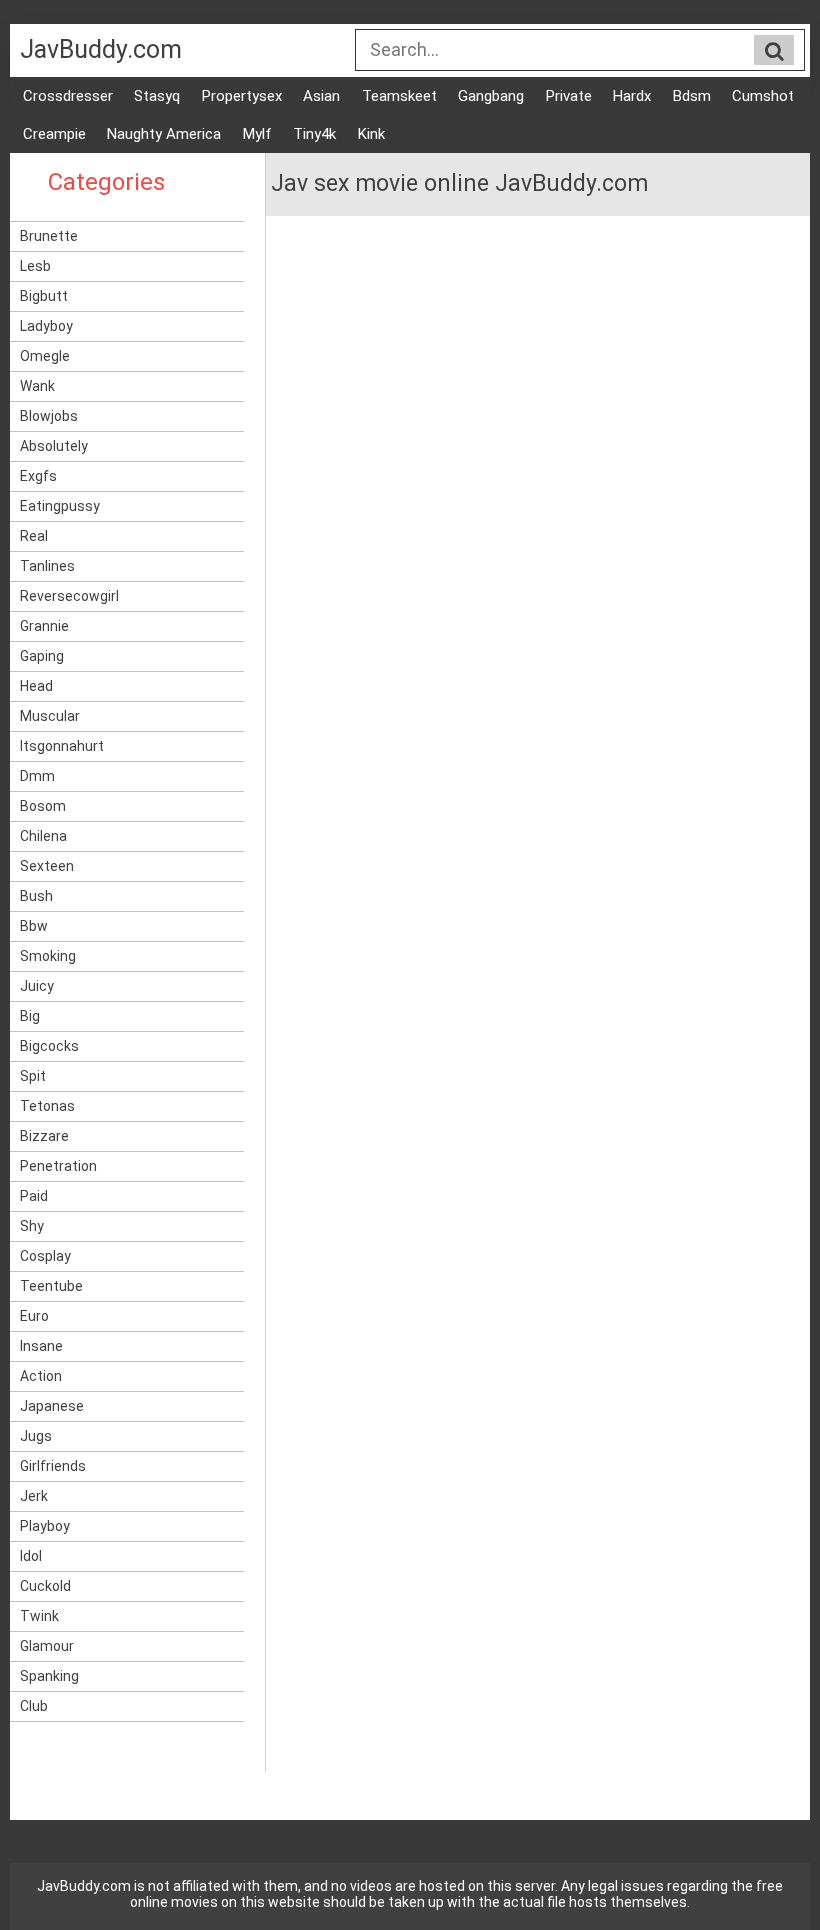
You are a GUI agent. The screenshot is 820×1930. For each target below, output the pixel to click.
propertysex (242, 96)
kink (371, 134)
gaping (42, 656)
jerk (34, 1496)
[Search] (774, 51)
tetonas (47, 1106)
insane (41, 1346)
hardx (632, 96)
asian (321, 96)
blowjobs (49, 416)
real (34, 536)
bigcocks (49, 1046)
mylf (257, 134)
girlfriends (53, 1466)
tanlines (47, 566)
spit (33, 1076)
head (36, 686)
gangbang (491, 96)
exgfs (38, 476)
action (41, 1376)
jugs (36, 1436)
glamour (47, 1646)
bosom (43, 806)
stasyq (157, 96)
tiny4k (314, 134)
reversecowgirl (69, 596)
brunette (49, 236)
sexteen (47, 866)
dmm (37, 776)
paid (34, 1196)
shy (32, 1226)
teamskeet (399, 96)
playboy (45, 1526)
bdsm (692, 96)
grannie (44, 626)
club (34, 1706)
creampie (54, 134)
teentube (51, 1286)
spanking (49, 1676)
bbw (34, 926)
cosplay (45, 1256)
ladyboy (46, 326)
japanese (52, 1406)
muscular (50, 716)
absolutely (54, 446)
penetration (58, 1166)
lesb (35, 266)
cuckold (45, 1586)
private (569, 96)
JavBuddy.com (101, 49)
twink (39, 1616)
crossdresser (68, 96)
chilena (43, 836)
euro (34, 1316)
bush (36, 896)
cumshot (763, 96)
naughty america (164, 134)
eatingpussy (60, 506)
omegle (45, 356)
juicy (37, 986)
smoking (48, 956)
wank (37, 386)
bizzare (44, 1136)
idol (31, 1556)
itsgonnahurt (62, 746)
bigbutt (44, 296)
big (30, 1016)
